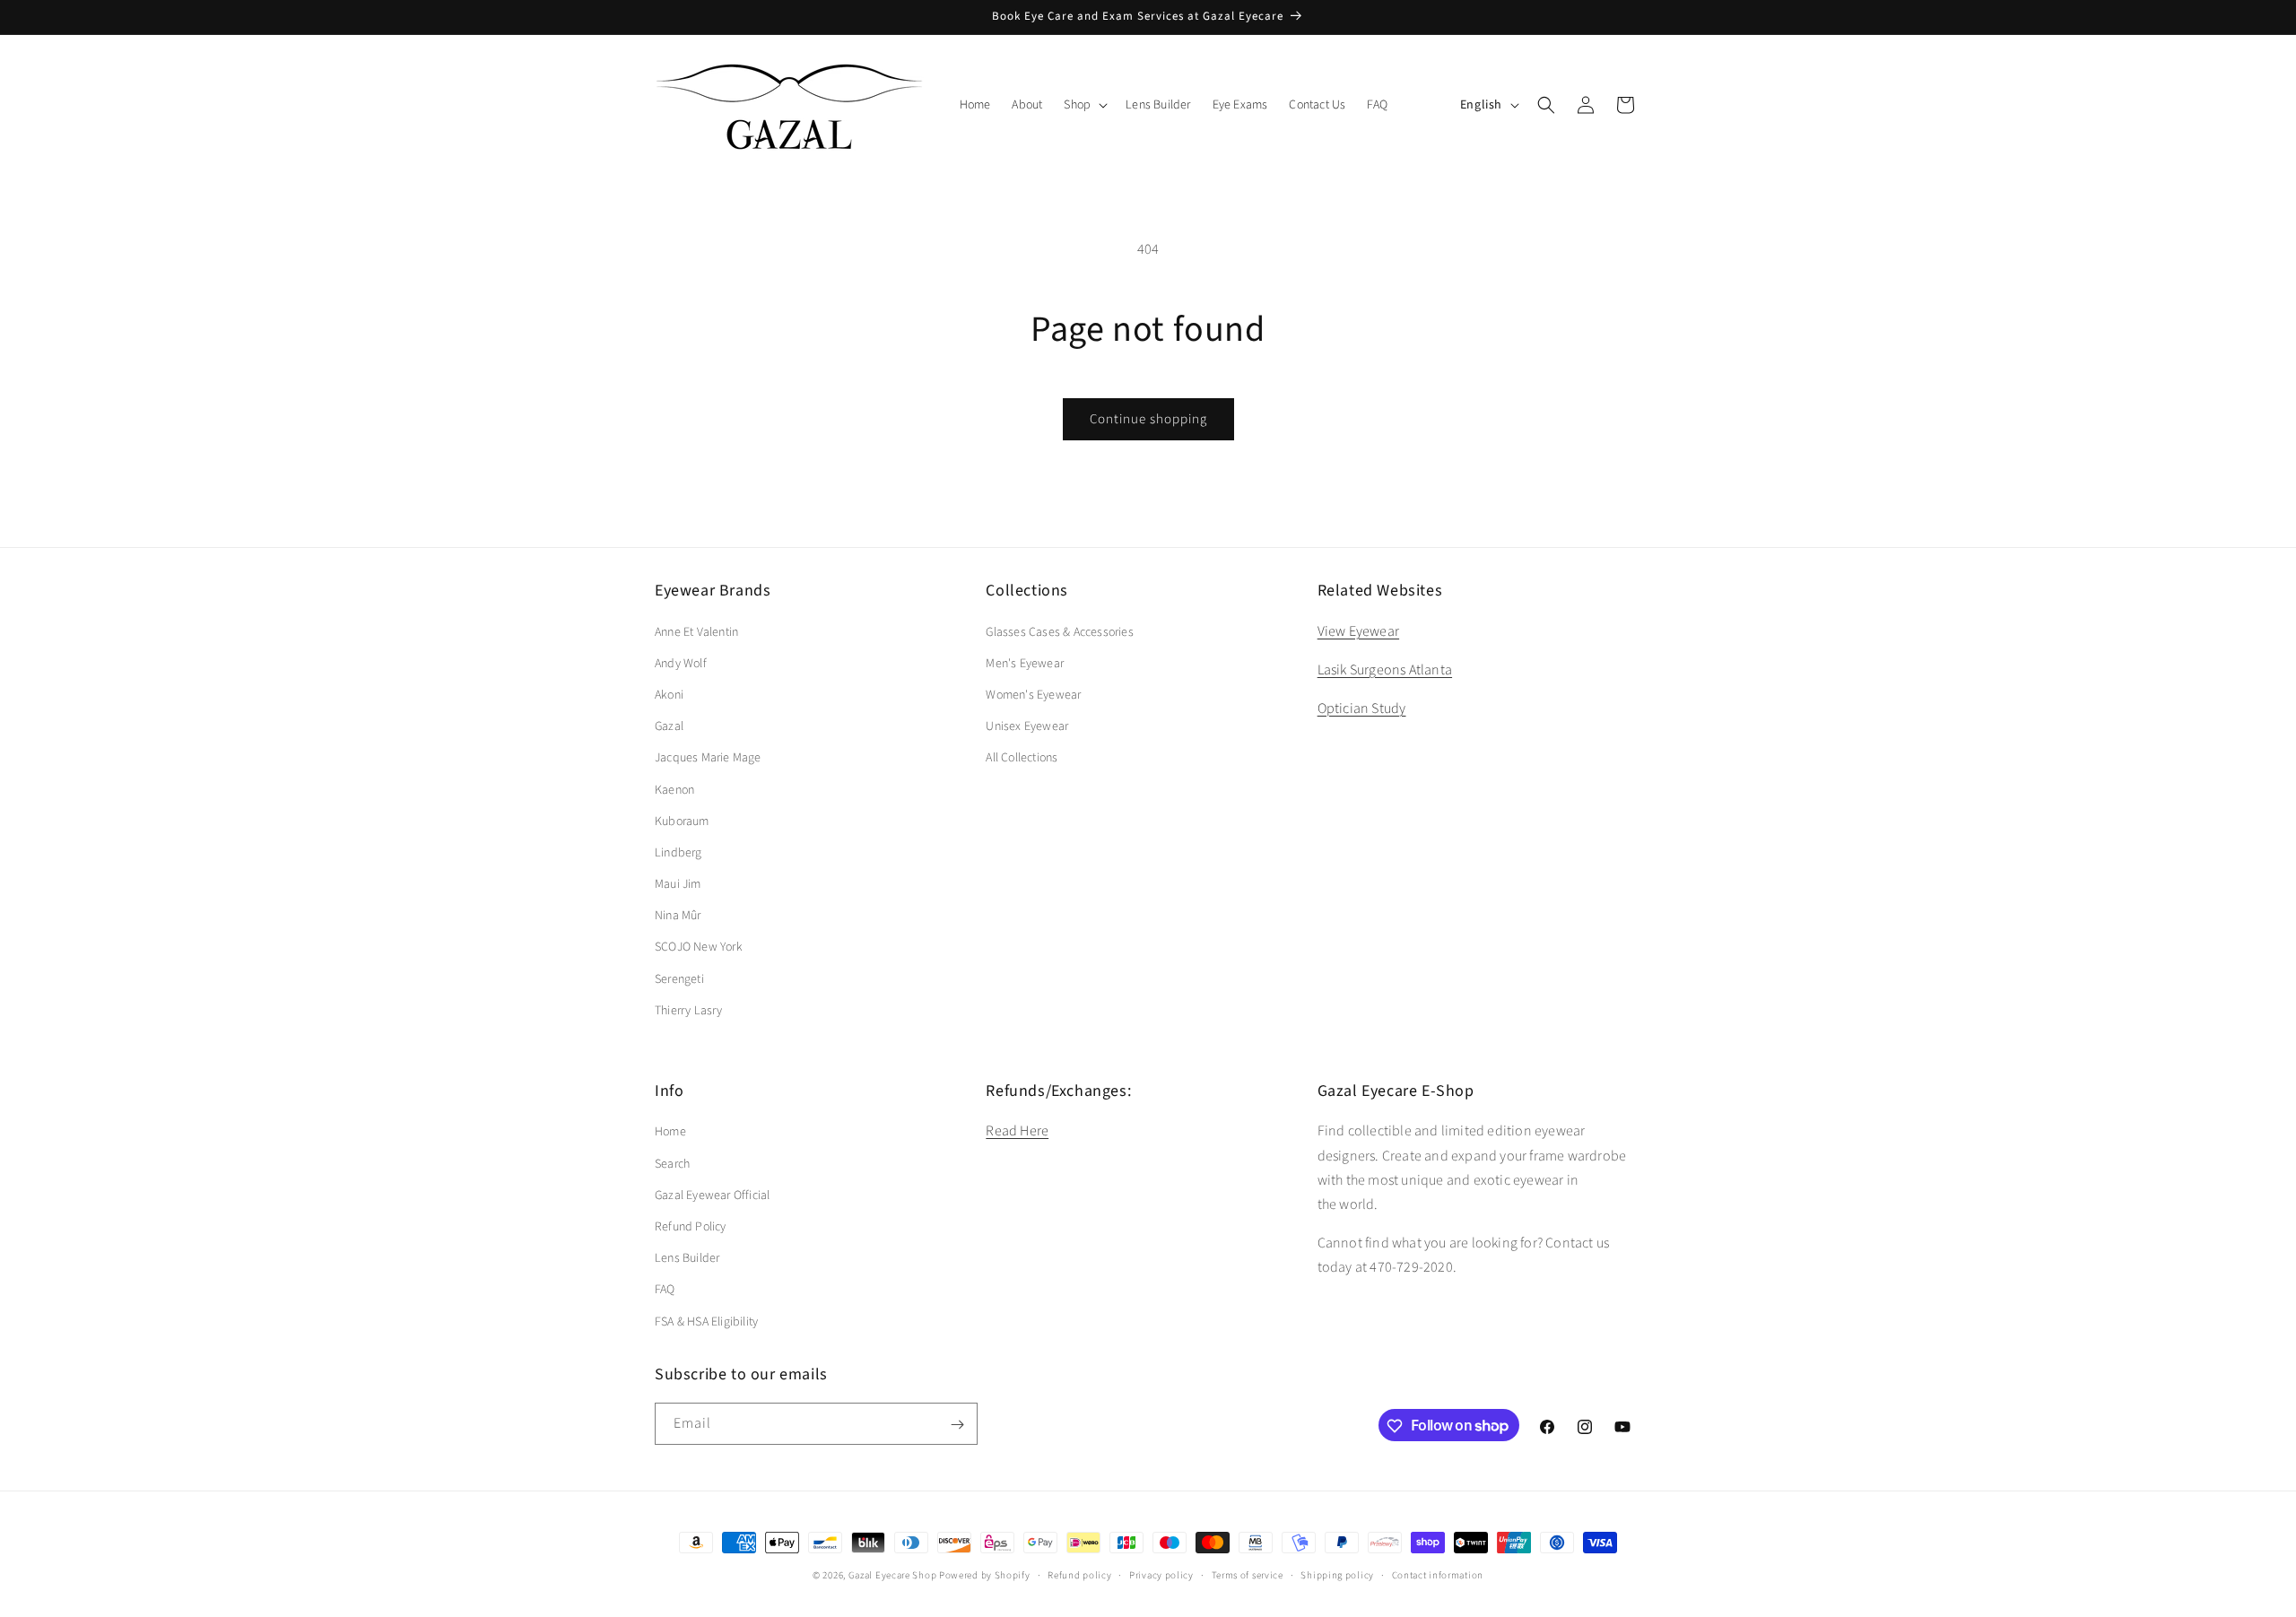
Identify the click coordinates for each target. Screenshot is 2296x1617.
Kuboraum (682, 821)
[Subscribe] (957, 1425)
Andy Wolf (681, 663)
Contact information (1438, 1574)
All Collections (1022, 758)
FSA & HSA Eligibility (706, 1321)
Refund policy (1079, 1574)
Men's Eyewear (1025, 663)
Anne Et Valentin (696, 631)
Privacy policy (1161, 1574)
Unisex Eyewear (1027, 726)
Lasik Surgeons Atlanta (1385, 669)
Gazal (669, 726)
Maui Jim (678, 884)
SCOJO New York (699, 947)
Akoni (669, 694)
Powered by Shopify (985, 1575)
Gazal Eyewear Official (712, 1195)
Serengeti (679, 978)
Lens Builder (687, 1258)
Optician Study (1362, 708)
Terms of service (1248, 1574)
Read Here (1017, 1131)
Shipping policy (1337, 1574)
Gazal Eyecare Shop (893, 1575)
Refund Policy (691, 1226)
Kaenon (674, 789)
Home (670, 1132)
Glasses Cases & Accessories (1059, 631)
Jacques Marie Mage (708, 758)
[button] (1084, 105)
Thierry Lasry (689, 1010)
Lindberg (678, 852)
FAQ (665, 1290)
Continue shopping (1148, 419)
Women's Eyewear (1033, 694)
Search (672, 1163)
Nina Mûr (678, 916)
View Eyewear (1358, 630)
